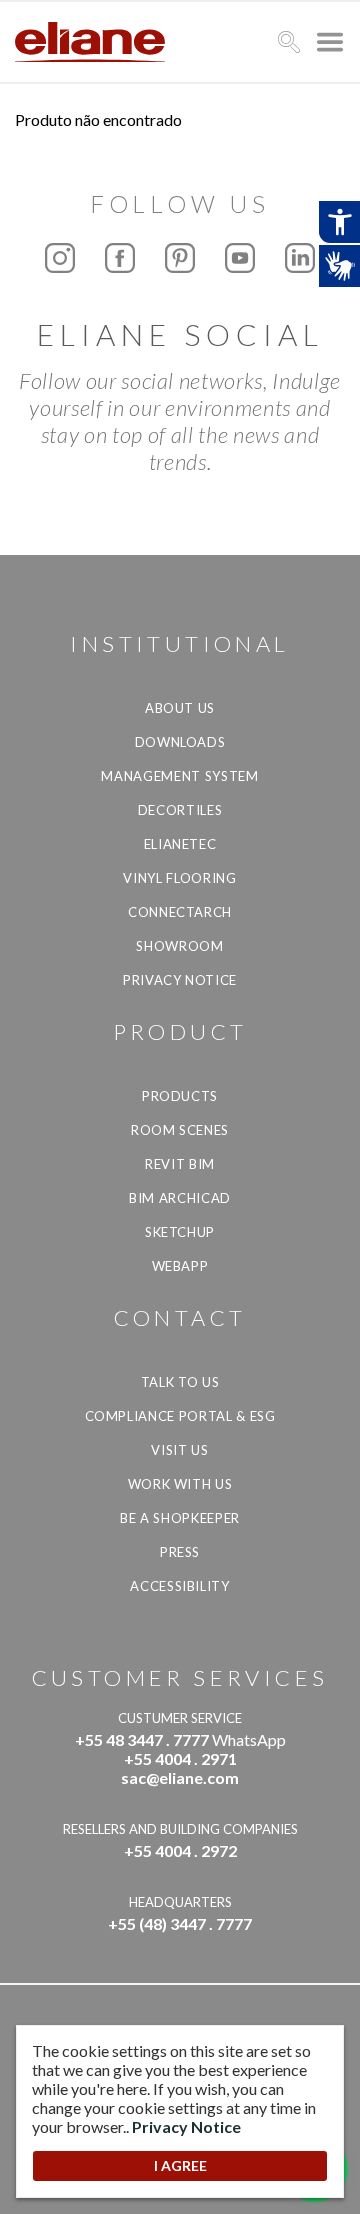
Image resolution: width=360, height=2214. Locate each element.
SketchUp (180, 1232)
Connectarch (180, 912)
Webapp (180, 1266)
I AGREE (180, 2165)
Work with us (180, 1484)
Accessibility (179, 1586)
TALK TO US (180, 1382)
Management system (179, 776)
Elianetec (180, 844)
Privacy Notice (180, 980)
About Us (180, 708)
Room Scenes (180, 1130)
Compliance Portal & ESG (180, 1416)
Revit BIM (180, 1164)
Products (180, 1096)
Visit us (179, 1450)
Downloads (180, 742)
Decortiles (180, 810)
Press (180, 1552)
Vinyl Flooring (179, 878)
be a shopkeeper (180, 1518)
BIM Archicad (180, 1198)
